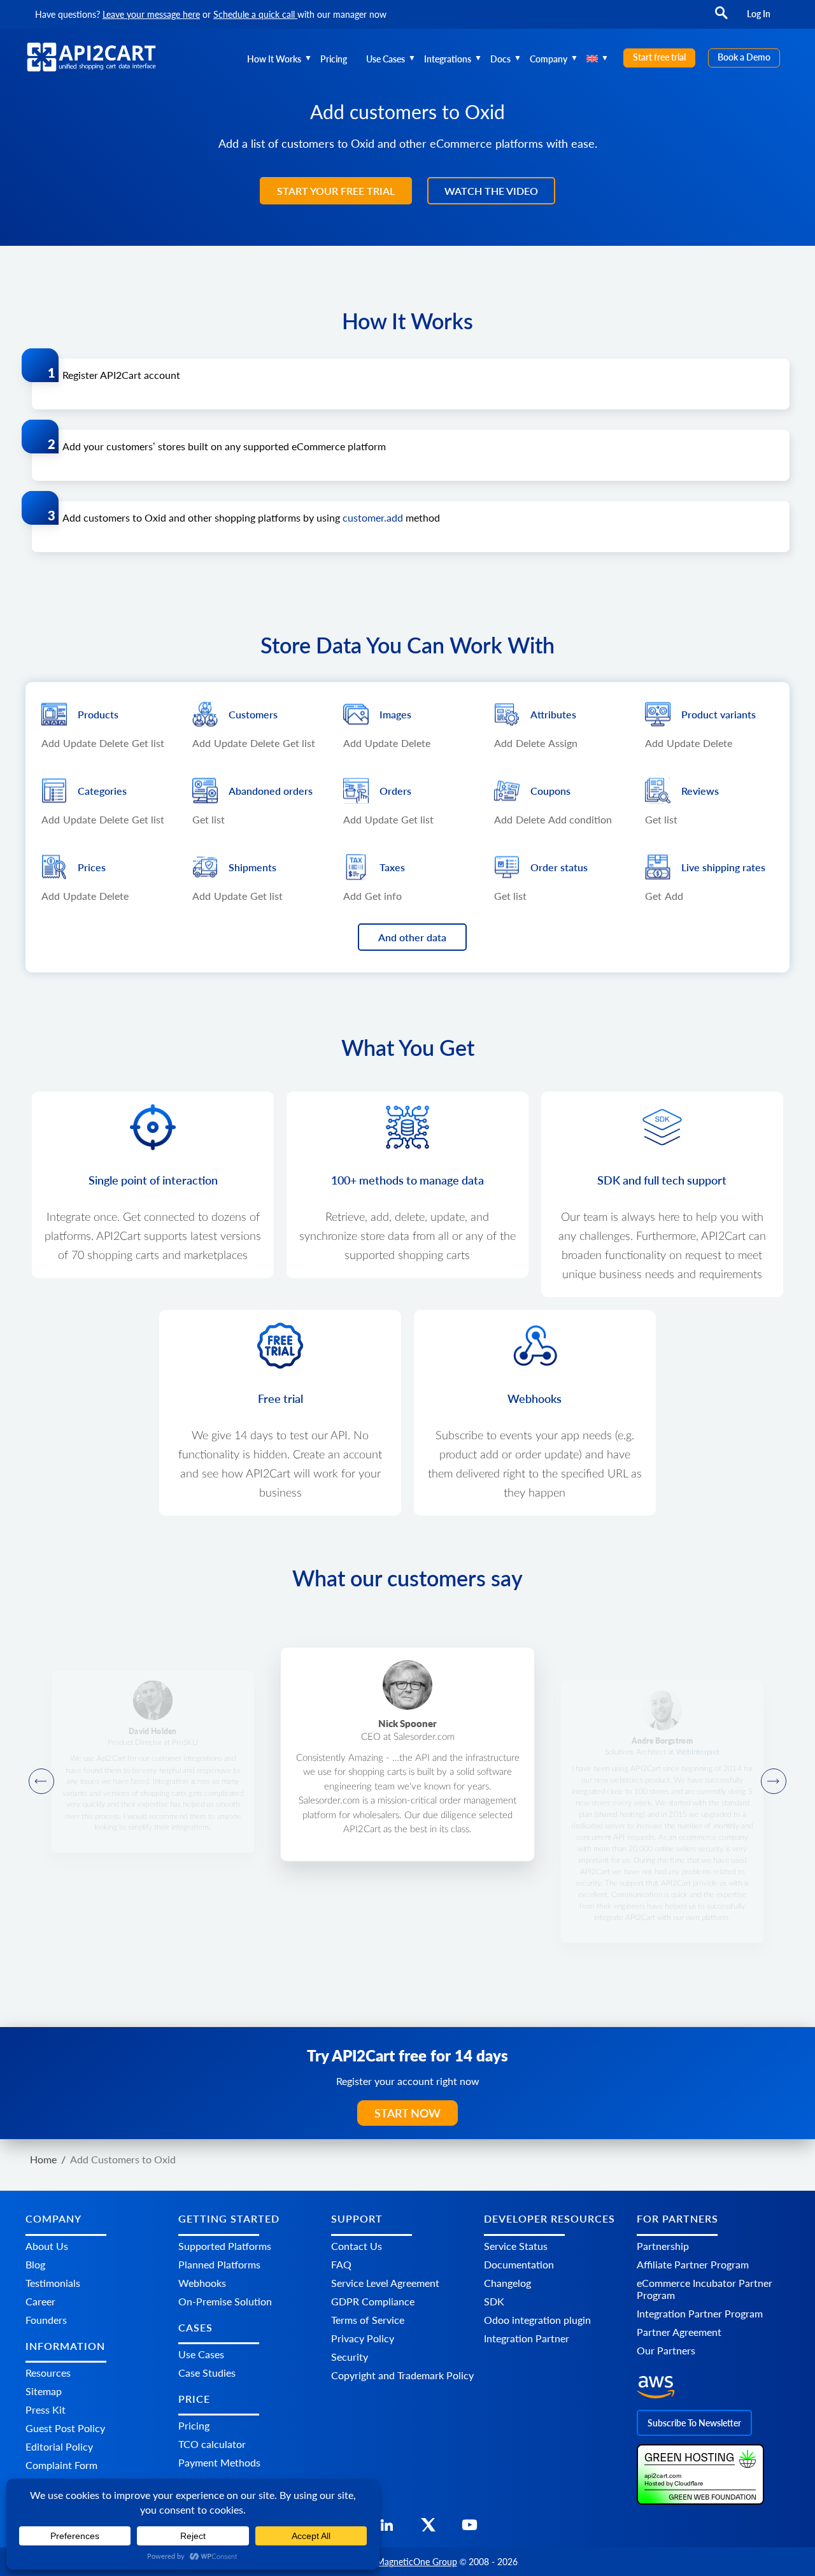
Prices (92, 867)
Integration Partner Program (700, 2313)
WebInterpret (698, 1752)
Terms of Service (368, 2320)
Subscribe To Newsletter (694, 2423)
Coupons (550, 791)
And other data (412, 937)
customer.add (373, 517)
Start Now (407, 2113)
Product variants (719, 714)
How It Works (274, 59)
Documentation (519, 2264)
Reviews (700, 791)
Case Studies (207, 2373)
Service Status (516, 2246)
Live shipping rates (723, 867)
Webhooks (202, 2283)
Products (98, 714)
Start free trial (659, 57)
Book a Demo (744, 57)
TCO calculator (212, 2444)
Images (395, 714)
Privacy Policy (363, 2338)
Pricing (334, 59)
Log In (759, 14)
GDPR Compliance (373, 2301)
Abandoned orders (271, 791)
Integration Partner (527, 2338)
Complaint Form (61, 2465)
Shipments (252, 867)
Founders (46, 2320)
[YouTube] (470, 2529)
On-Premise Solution (225, 2301)
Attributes (553, 714)
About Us (47, 2246)
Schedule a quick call (255, 14)
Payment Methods (219, 2462)
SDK (494, 2301)
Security (350, 2357)
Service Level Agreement (385, 2283)
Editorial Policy (59, 2446)
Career (40, 2301)
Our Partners (666, 2350)
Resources (48, 2373)
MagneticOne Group (417, 2562)
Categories (102, 791)
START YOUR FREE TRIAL (336, 191)
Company (549, 59)
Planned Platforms (219, 2264)
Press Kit (46, 2409)
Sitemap (44, 2391)
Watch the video (491, 191)
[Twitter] (428, 2529)
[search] (721, 19)
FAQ (341, 2264)
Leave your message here (151, 14)
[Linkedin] (387, 2529)
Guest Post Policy (65, 2428)
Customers (253, 714)
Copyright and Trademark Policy (402, 2375)
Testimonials (53, 2283)
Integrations (448, 59)
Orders (395, 791)
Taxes (392, 867)
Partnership (663, 2246)
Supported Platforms (225, 2246)
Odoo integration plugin (537, 2320)
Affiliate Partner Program (693, 2264)
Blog (35, 2264)
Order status (559, 867)
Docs (500, 59)
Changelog (507, 2283)
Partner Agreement (679, 2332)
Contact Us (357, 2246)
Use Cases (386, 59)
